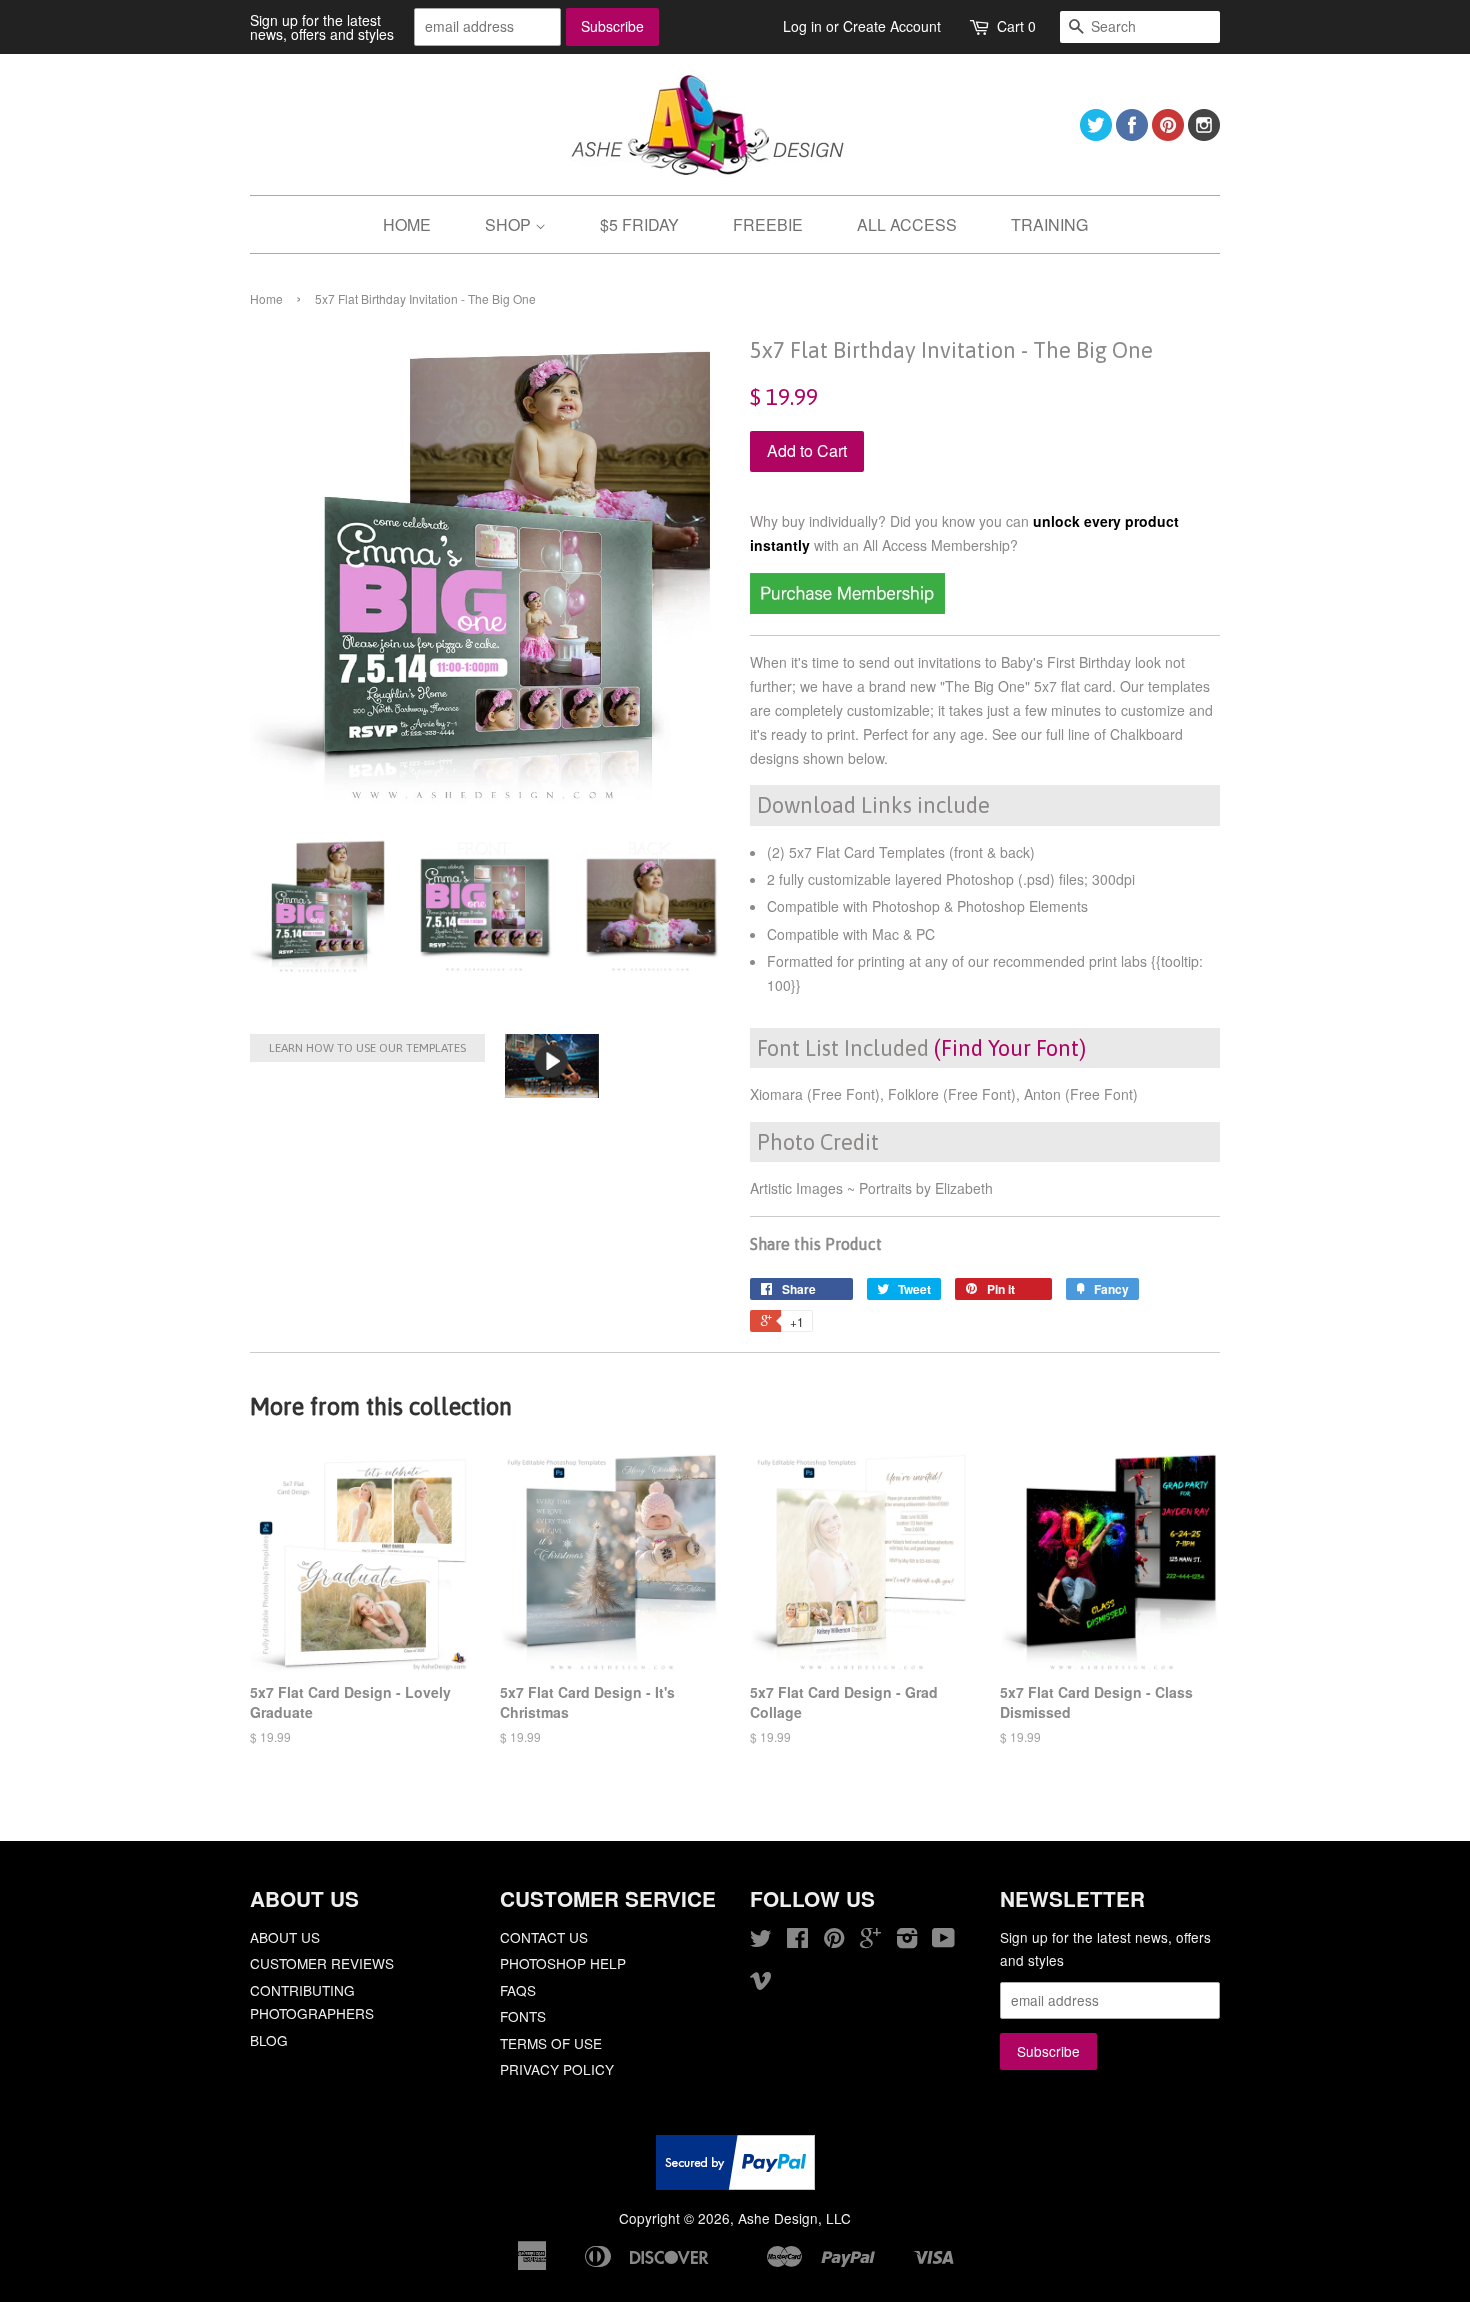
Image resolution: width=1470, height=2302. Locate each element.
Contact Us (544, 1937)
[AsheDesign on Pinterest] (1168, 134)
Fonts (523, 2016)
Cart (1016, 26)
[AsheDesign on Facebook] (1132, 134)
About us (285, 1937)
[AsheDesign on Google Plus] (870, 1941)
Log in (802, 26)
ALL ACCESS (907, 224)
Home (266, 298)
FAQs (518, 1990)
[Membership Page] (847, 608)
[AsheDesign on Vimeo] (761, 1983)
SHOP (510, 224)
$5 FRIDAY (639, 224)
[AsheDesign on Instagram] (1204, 134)
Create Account (892, 26)
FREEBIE (768, 224)
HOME (407, 224)
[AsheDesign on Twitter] (1096, 134)
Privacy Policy (557, 2069)
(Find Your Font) (1010, 1048)
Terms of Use (551, 2043)
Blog (269, 2040)
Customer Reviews (322, 1963)
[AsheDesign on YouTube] (943, 1941)
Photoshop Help (563, 1963)
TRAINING (1049, 224)
